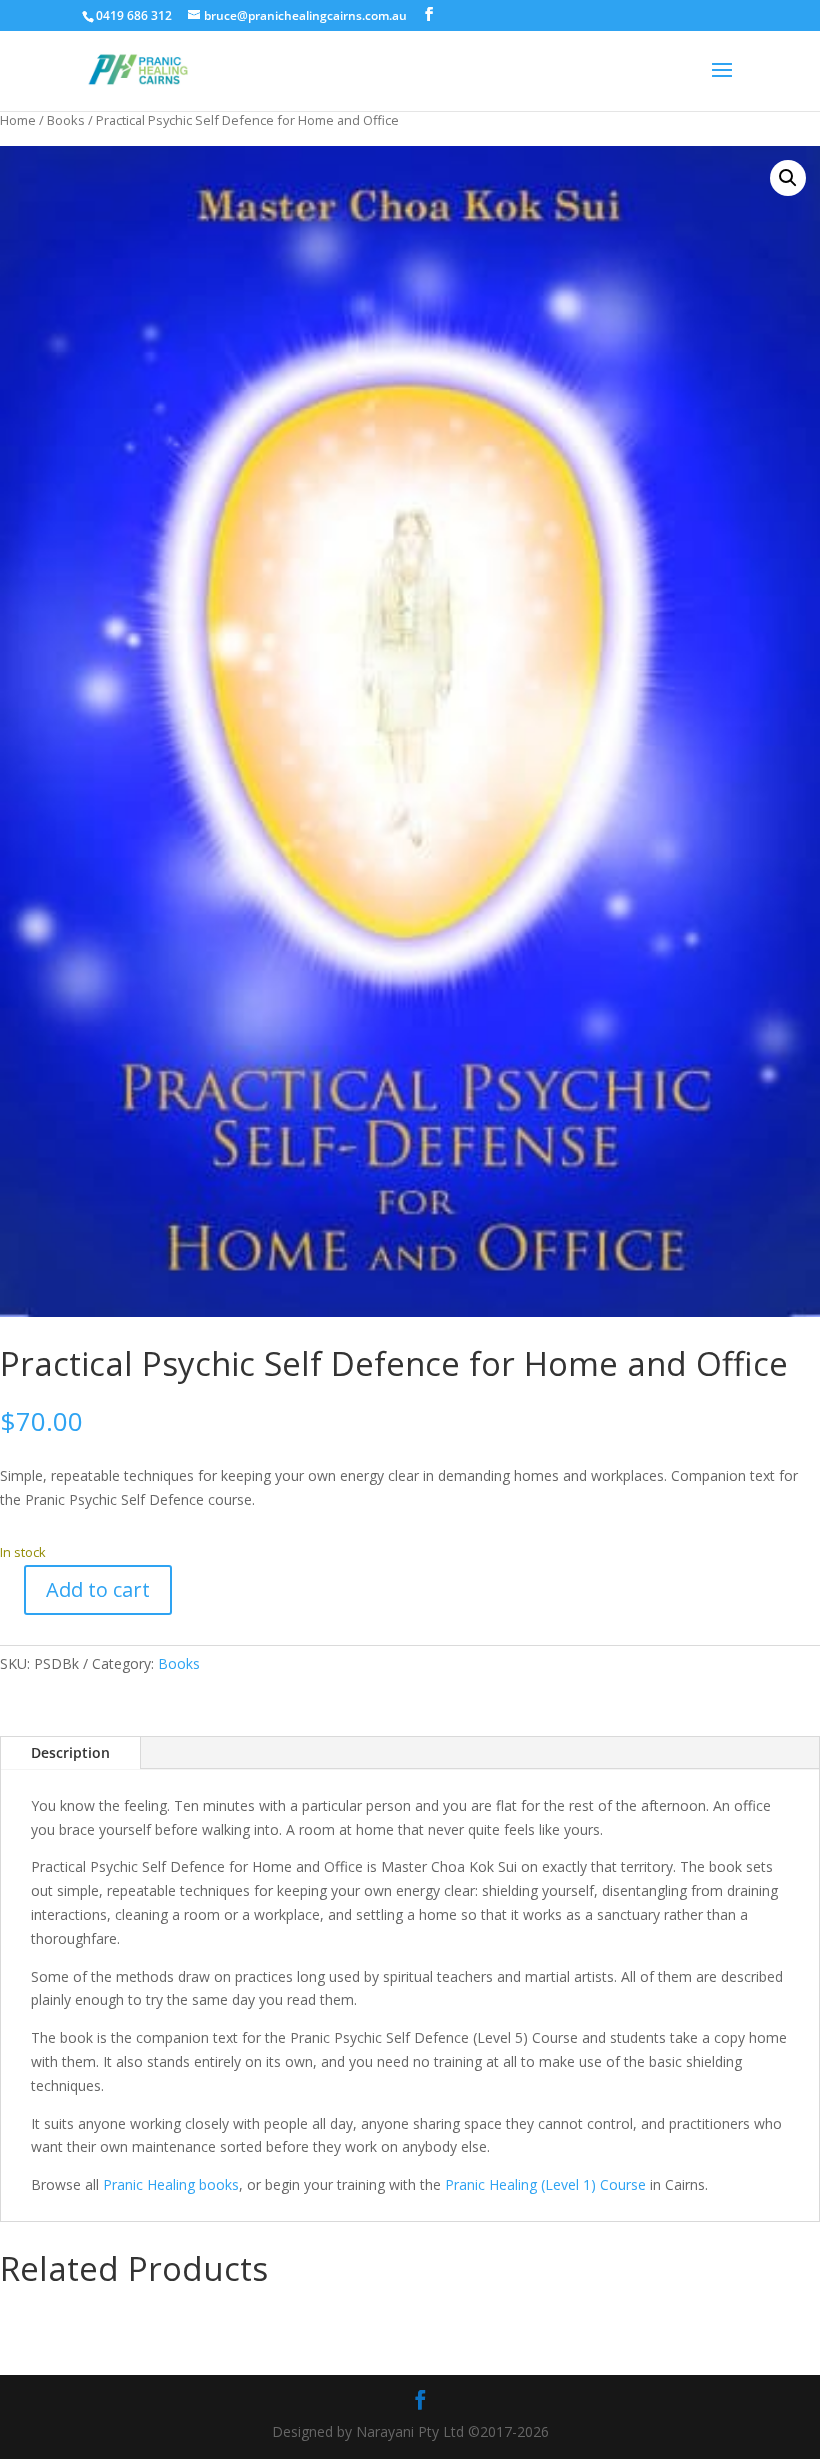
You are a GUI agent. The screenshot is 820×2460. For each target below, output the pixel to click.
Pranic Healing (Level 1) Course (545, 2184)
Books (66, 120)
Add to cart (98, 1589)
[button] (788, 178)
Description (70, 1752)
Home (18, 120)
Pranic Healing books (171, 2184)
